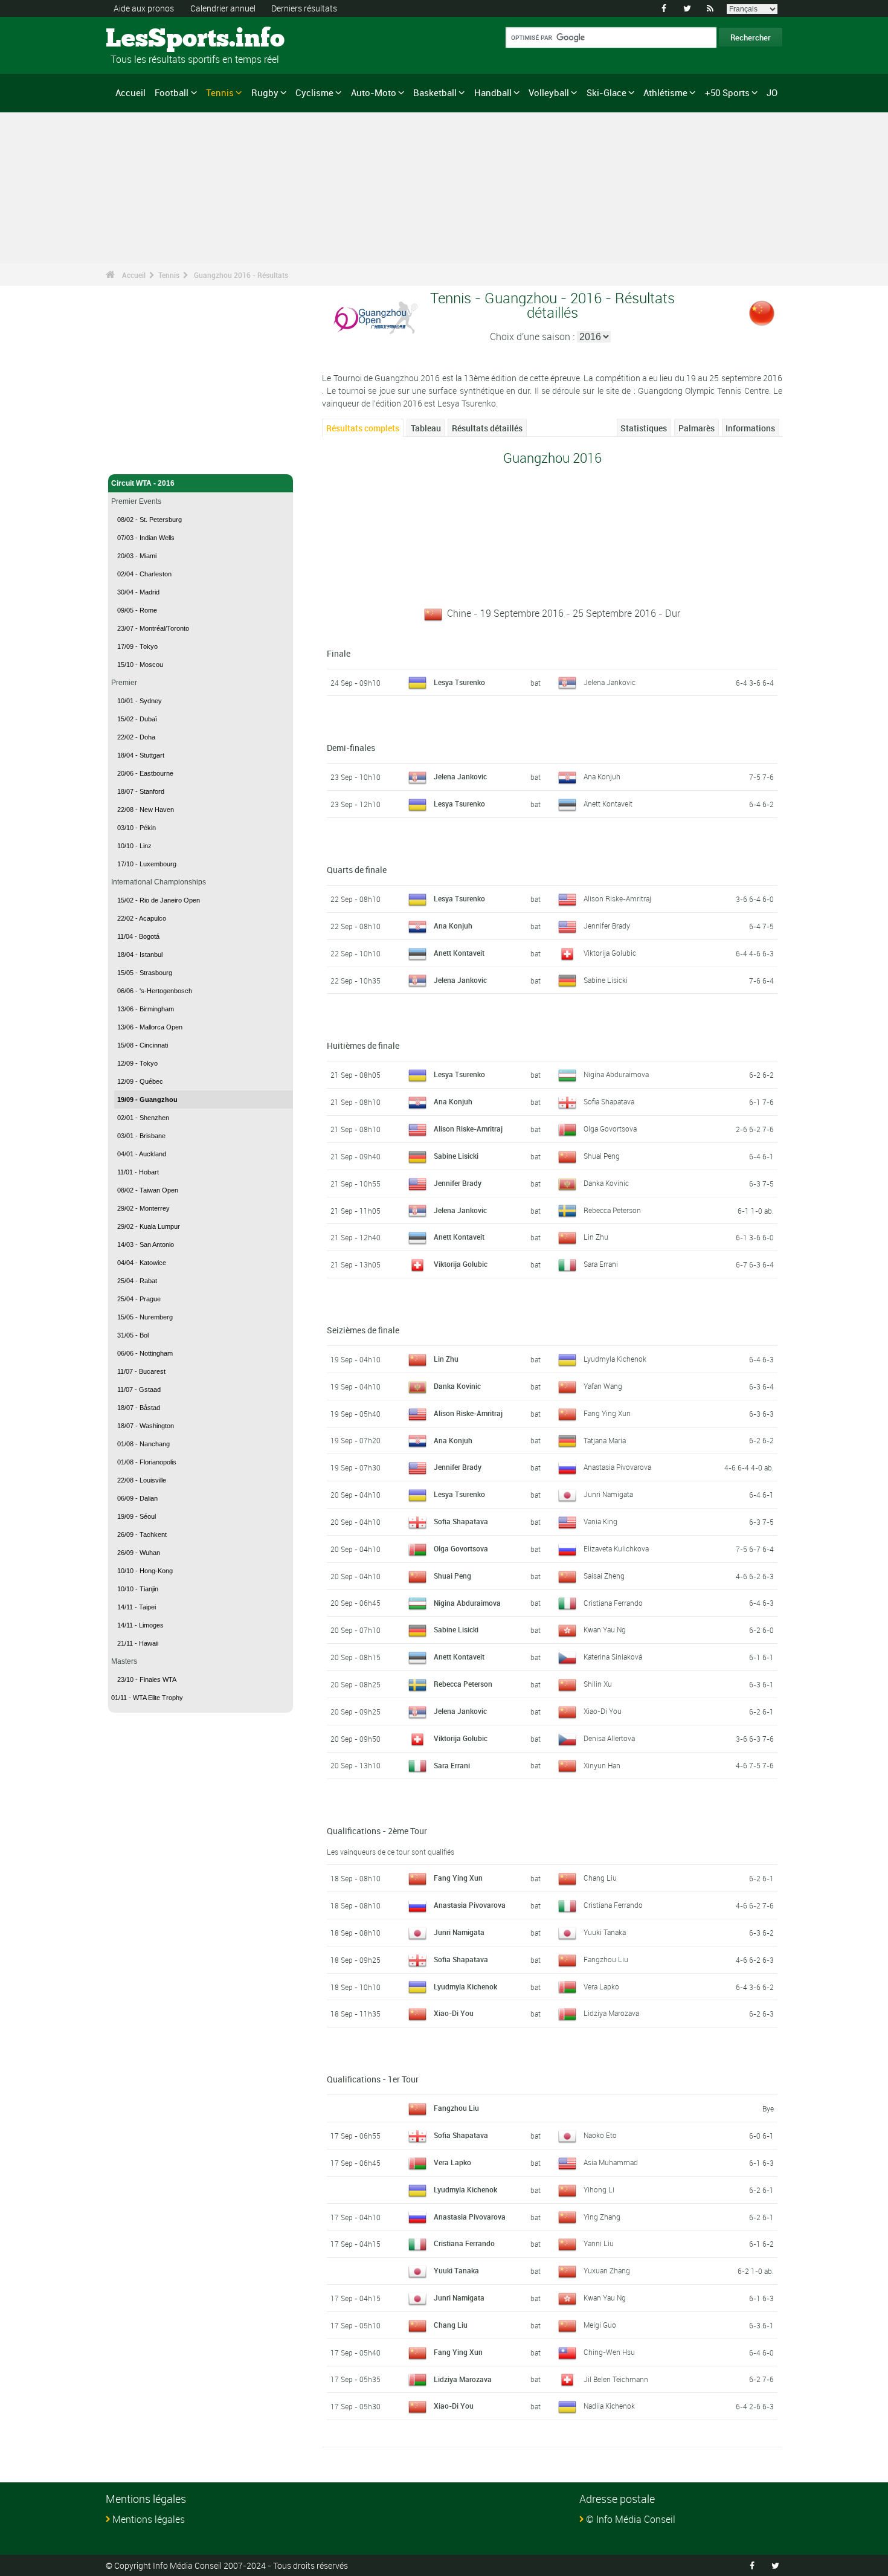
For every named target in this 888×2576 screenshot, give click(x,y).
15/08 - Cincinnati (143, 1045)
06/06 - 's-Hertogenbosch (155, 991)
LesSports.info (151, 39)
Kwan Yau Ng (605, 1629)
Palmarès (697, 428)
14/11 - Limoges (140, 1625)
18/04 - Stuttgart (141, 755)
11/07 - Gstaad (139, 1389)
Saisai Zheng (604, 1576)
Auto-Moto (374, 92)
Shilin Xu (598, 1684)
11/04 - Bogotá (138, 936)
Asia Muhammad (611, 2162)
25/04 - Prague (139, 1299)
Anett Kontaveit (608, 803)
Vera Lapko (601, 1986)
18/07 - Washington (146, 1426)
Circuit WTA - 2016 (143, 483)
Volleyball (549, 92)
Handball (493, 92)
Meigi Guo (600, 2325)
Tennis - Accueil (138, 458)
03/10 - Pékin (137, 828)
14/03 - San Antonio (146, 1245)
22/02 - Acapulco (142, 918)
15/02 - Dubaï (137, 719)
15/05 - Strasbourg (145, 973)
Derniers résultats (304, 8)
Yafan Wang (603, 1386)
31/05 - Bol (133, 1335)
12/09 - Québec (140, 1081)
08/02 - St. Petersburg (150, 520)
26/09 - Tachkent (142, 1534)
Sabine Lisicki (606, 980)
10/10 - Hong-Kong (145, 1571)
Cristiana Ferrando (613, 1603)
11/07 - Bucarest (141, 1371)
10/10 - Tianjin (138, 1589)
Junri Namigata (608, 1494)
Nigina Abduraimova (616, 1074)
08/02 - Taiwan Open (148, 1190)
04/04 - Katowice (142, 1263)
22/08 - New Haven (146, 810)
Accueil (130, 92)
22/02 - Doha (136, 737)
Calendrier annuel (223, 8)
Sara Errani (601, 1264)
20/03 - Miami (137, 556)
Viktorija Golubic (610, 953)
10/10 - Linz (134, 846)
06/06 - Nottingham (145, 1353)
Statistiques (644, 428)
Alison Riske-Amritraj (617, 898)
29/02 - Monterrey (143, 1208)
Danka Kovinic (606, 1183)
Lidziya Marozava (611, 2013)
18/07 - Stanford (141, 791)
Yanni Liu (599, 2243)
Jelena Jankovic (610, 682)
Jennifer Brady (607, 926)
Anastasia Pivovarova (617, 1467)
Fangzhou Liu (606, 1959)
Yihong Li (599, 2189)
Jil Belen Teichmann (616, 2379)
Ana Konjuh (602, 776)
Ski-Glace (606, 92)
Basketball (435, 92)
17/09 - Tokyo (137, 646)
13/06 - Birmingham (146, 1009)
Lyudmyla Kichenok (615, 1359)
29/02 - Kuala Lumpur (149, 1226)
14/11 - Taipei (137, 1607)
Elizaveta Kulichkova (616, 1548)
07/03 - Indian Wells (146, 538)
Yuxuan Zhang (607, 2270)
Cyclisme (314, 92)
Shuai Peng (602, 1156)
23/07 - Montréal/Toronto (153, 628)
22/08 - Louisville (142, 1480)
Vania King (600, 1521)
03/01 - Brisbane (141, 1136)
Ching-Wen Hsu (609, 2352)
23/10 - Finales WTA (147, 1679)
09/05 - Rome (137, 610)
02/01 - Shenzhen (143, 1118)
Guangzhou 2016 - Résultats (241, 275)
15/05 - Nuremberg (145, 1317)
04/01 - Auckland (142, 1154)
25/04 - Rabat (137, 1281)
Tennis (220, 92)
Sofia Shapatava (609, 1101)
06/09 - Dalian (137, 1498)
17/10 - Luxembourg (147, 864)
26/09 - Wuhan (139, 1553)
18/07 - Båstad (139, 1408)
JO (772, 92)
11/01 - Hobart (138, 1172)
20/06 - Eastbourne (145, 773)
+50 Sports (727, 92)
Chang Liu (600, 1878)
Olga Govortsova (610, 1129)
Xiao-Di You (603, 1711)
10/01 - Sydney (140, 701)
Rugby (265, 92)
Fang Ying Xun (607, 1413)
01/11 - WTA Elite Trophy (147, 1698)
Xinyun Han (602, 1765)
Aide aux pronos (144, 8)
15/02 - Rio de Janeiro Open (159, 900)
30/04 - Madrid (138, 592)
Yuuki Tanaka (605, 1932)
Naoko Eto (600, 2135)
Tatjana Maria (605, 1440)
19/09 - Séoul (137, 1516)
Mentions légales (149, 2519)
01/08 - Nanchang (143, 1444)
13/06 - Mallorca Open (150, 1027)
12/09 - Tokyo (137, 1063)
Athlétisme (665, 92)
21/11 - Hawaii (138, 1643)
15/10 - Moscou (140, 665)
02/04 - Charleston (144, 574)
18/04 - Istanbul (140, 955)
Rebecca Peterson (612, 1210)
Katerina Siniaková (613, 1657)
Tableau (426, 428)
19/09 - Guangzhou (147, 1100)
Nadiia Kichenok (609, 2406)
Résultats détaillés (487, 428)
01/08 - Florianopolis (147, 1462)
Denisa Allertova (609, 1738)
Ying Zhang (602, 2217)
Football (172, 92)
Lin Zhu (596, 1237)
